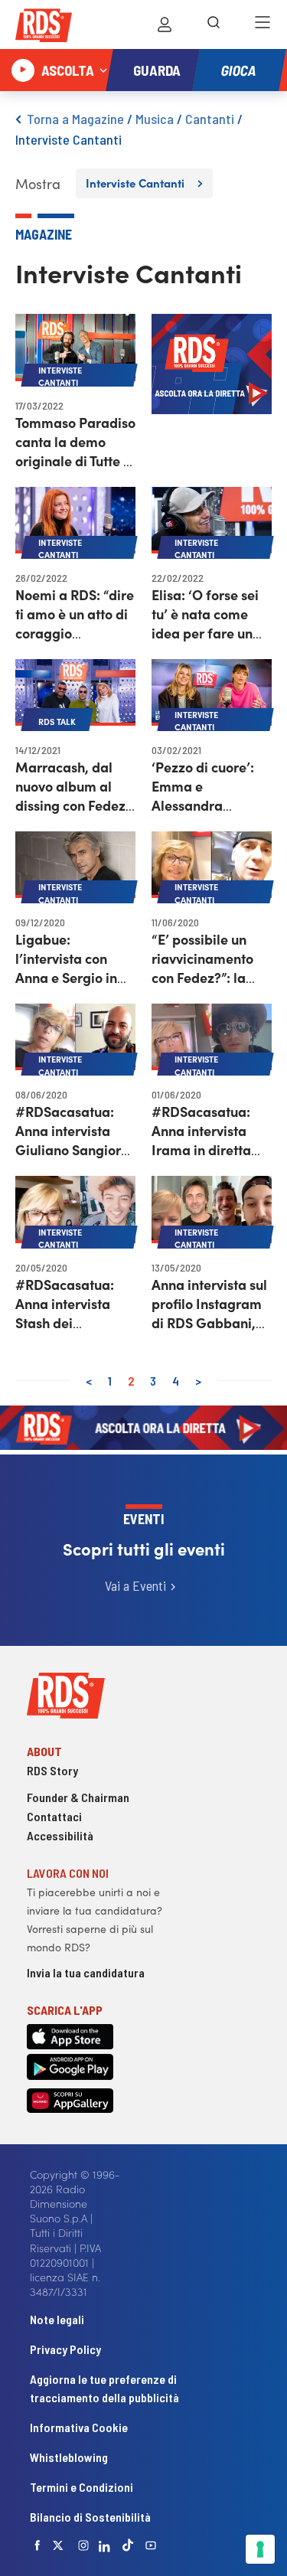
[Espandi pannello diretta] (103, 70)
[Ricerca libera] (214, 24)
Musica (155, 119)
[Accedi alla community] (165, 24)
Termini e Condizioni (82, 2487)
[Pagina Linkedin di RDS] (104, 2545)
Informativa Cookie (79, 2427)
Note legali (57, 2319)
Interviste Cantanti (68, 139)
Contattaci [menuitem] (54, 1816)
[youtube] (151, 2545)
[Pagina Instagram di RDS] (83, 2545)
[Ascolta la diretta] (23, 70)
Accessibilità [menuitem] (60, 1835)
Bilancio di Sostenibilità (90, 2517)
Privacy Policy (65, 2349)
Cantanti (210, 119)
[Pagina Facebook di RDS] (38, 2545)
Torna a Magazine (75, 119)
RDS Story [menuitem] (52, 1770)
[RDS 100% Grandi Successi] (44, 28)
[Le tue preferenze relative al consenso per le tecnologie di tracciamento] (260, 2549)
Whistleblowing (69, 2457)
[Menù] (263, 24)
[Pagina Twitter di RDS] (58, 2545)
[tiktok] (128, 2545)
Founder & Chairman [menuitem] (78, 1797)
